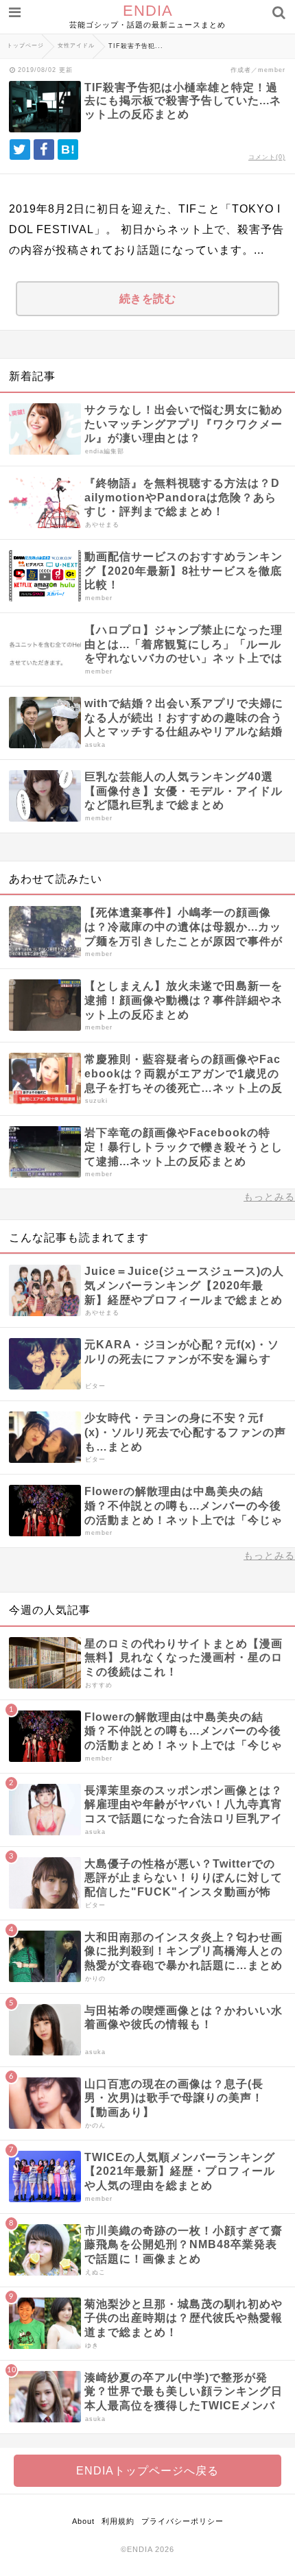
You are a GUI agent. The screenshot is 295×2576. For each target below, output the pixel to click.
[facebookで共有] (44, 150)
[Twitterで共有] (20, 150)
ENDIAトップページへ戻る (147, 2471)
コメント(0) (267, 157)
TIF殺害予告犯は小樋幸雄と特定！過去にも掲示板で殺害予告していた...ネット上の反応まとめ (183, 100)
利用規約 (118, 2521)
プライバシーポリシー (182, 2521)
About (83, 2521)
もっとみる (269, 1197)
